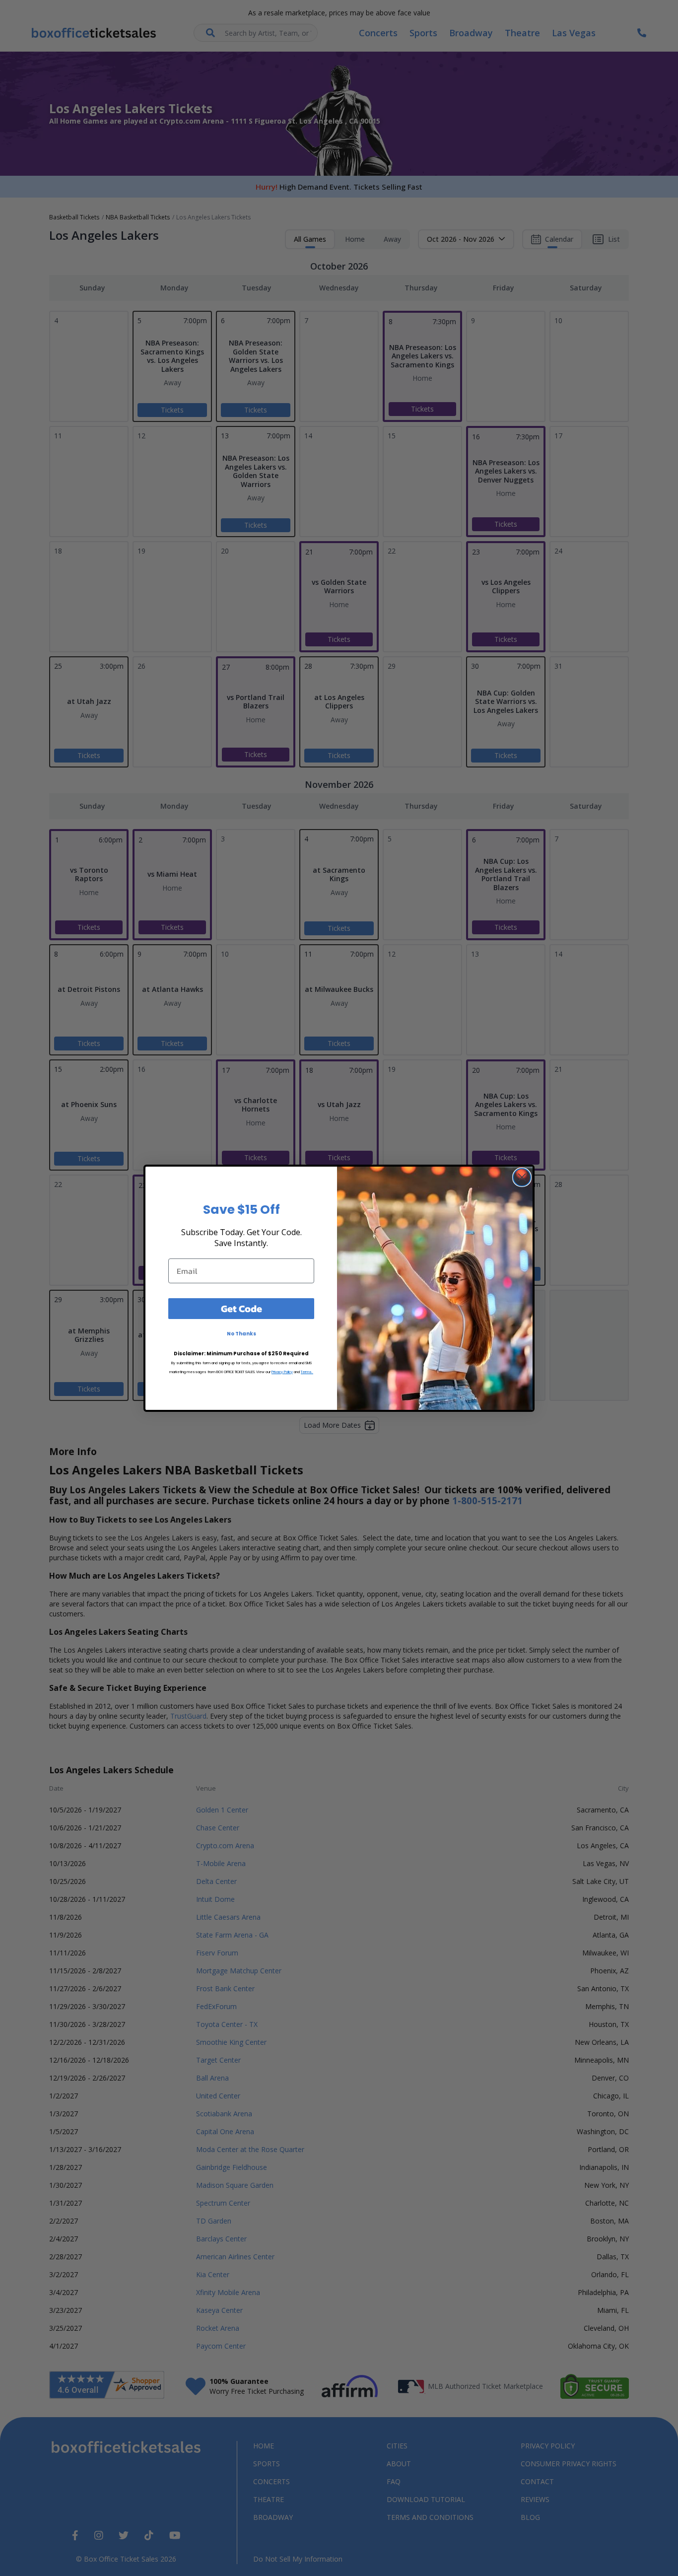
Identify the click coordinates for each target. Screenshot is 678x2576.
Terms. (307, 1372)
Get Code (241, 1309)
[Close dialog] (522, 1177)
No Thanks (241, 1334)
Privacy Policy (282, 1372)
